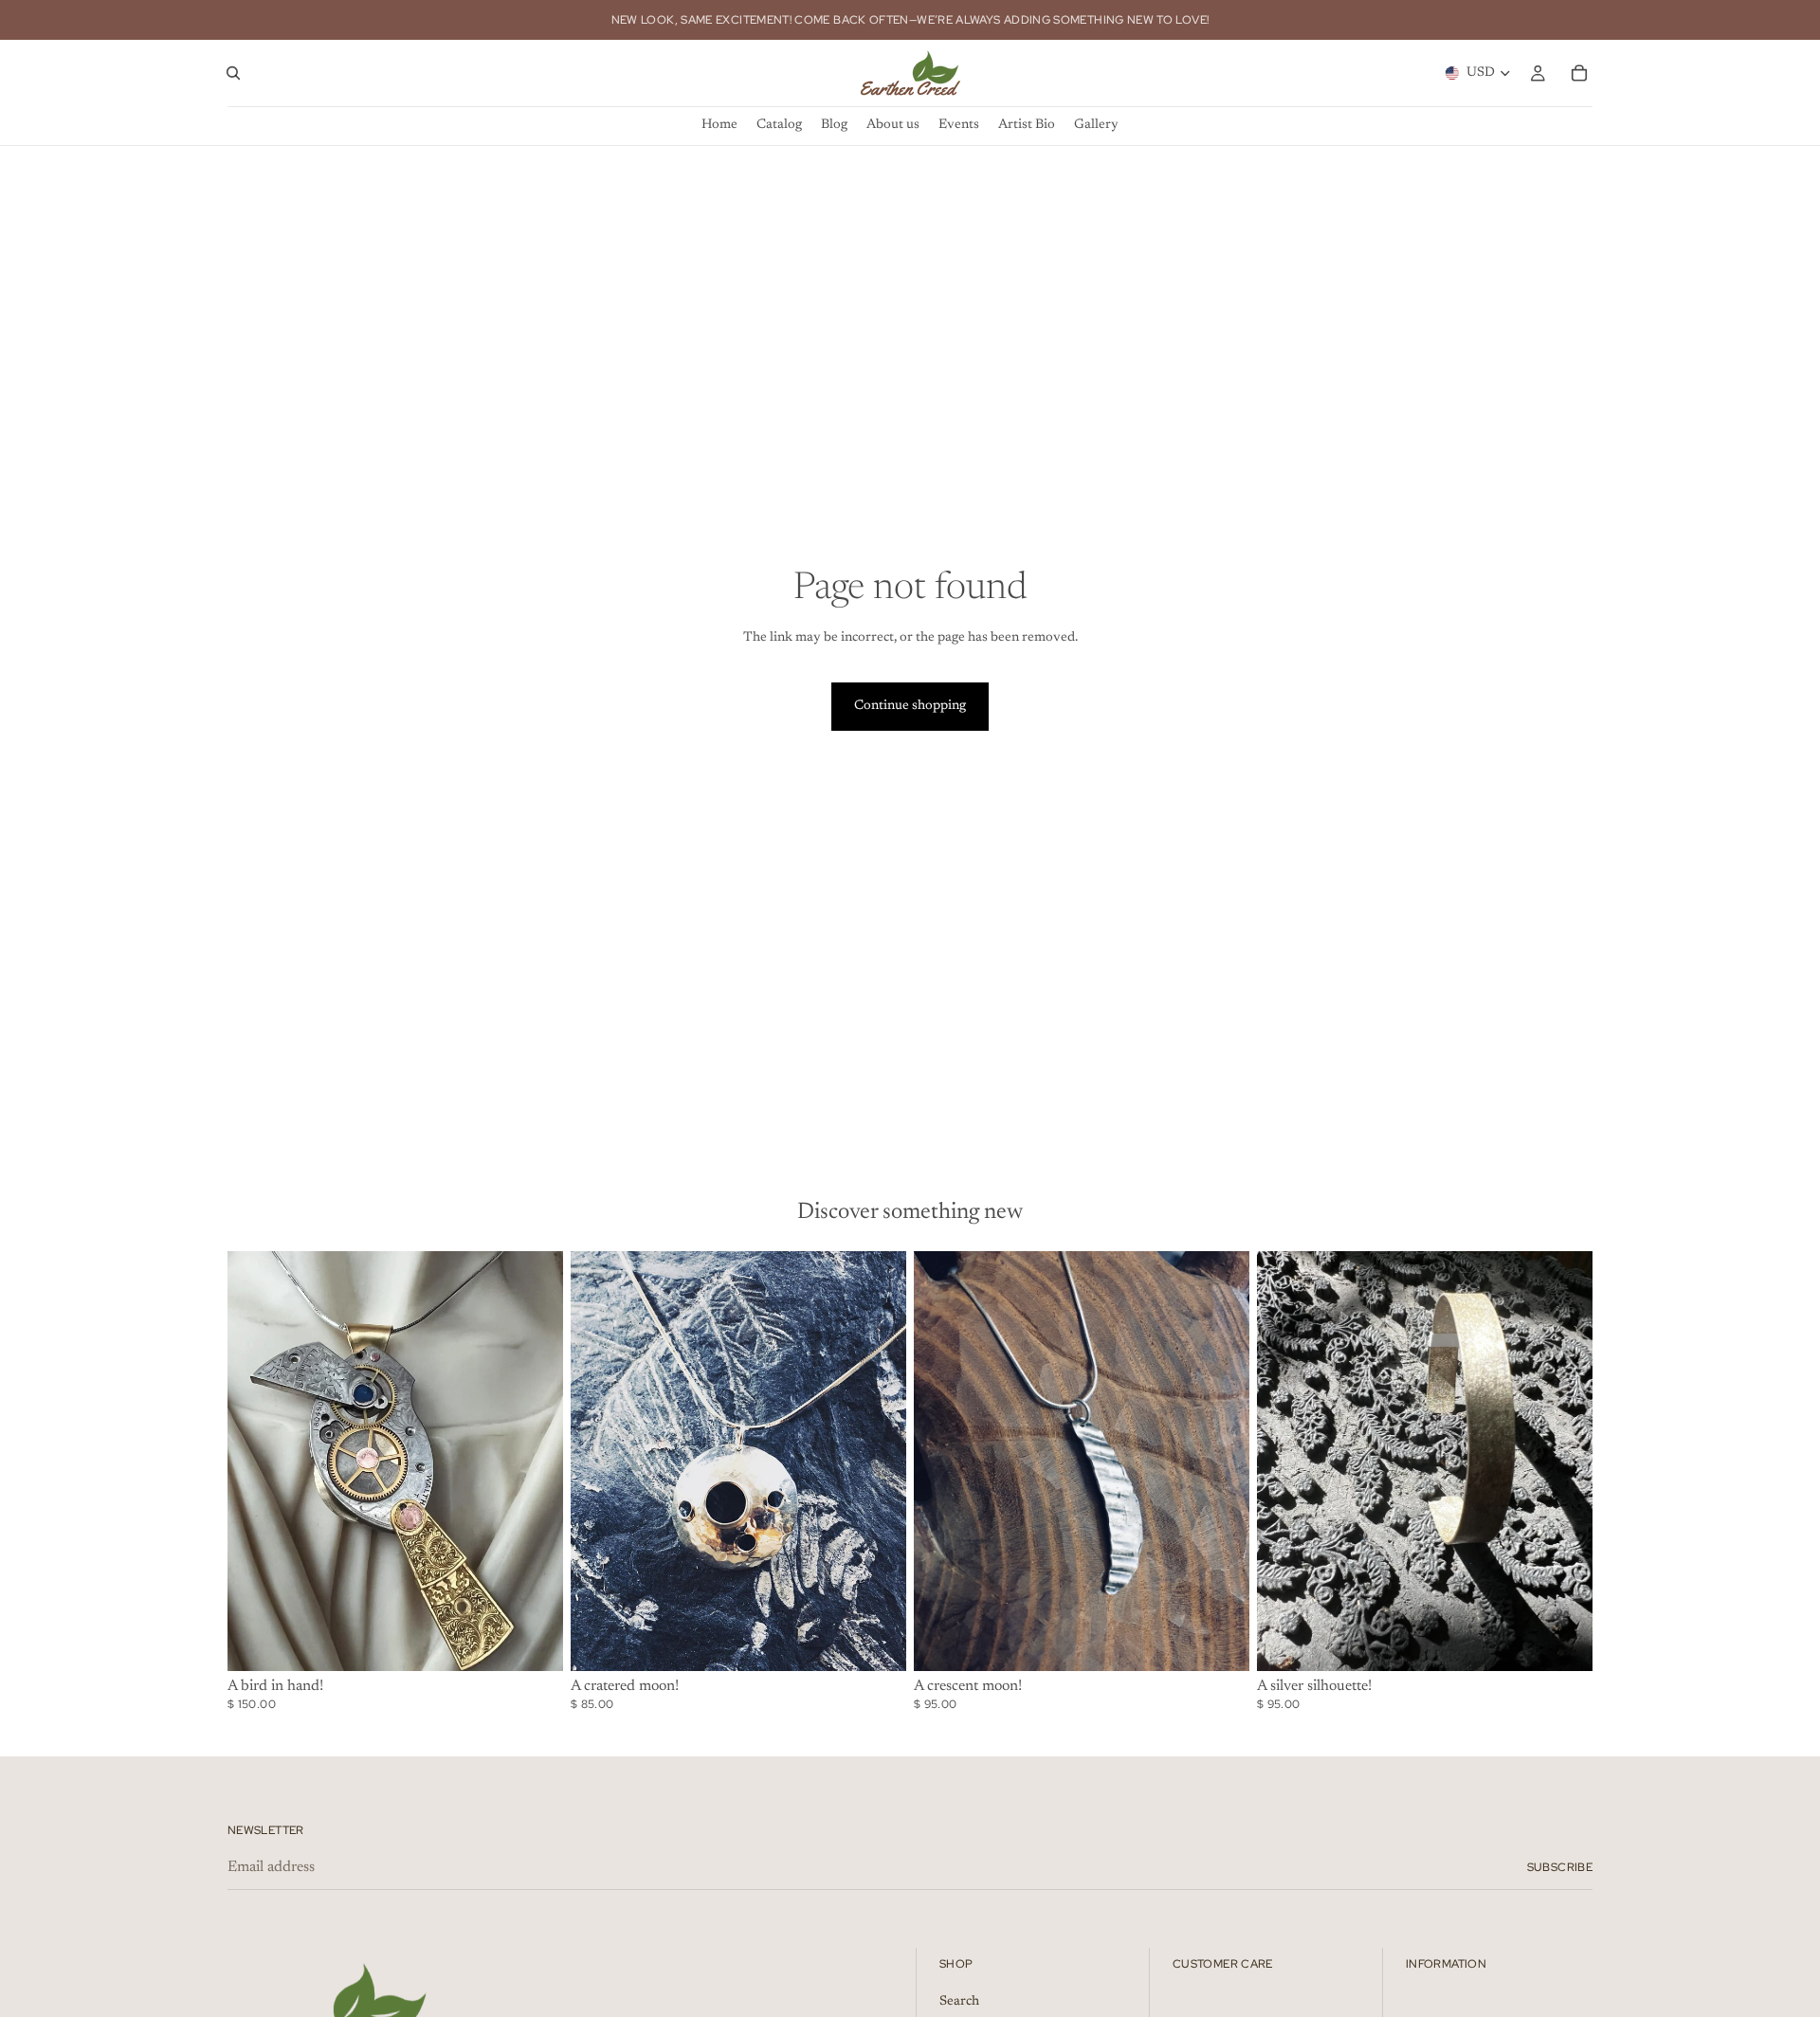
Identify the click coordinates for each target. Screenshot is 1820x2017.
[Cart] (1579, 73)
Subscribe (1560, 1867)
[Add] (534, 1642)
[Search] (233, 73)
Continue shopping (910, 706)
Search (959, 2001)
